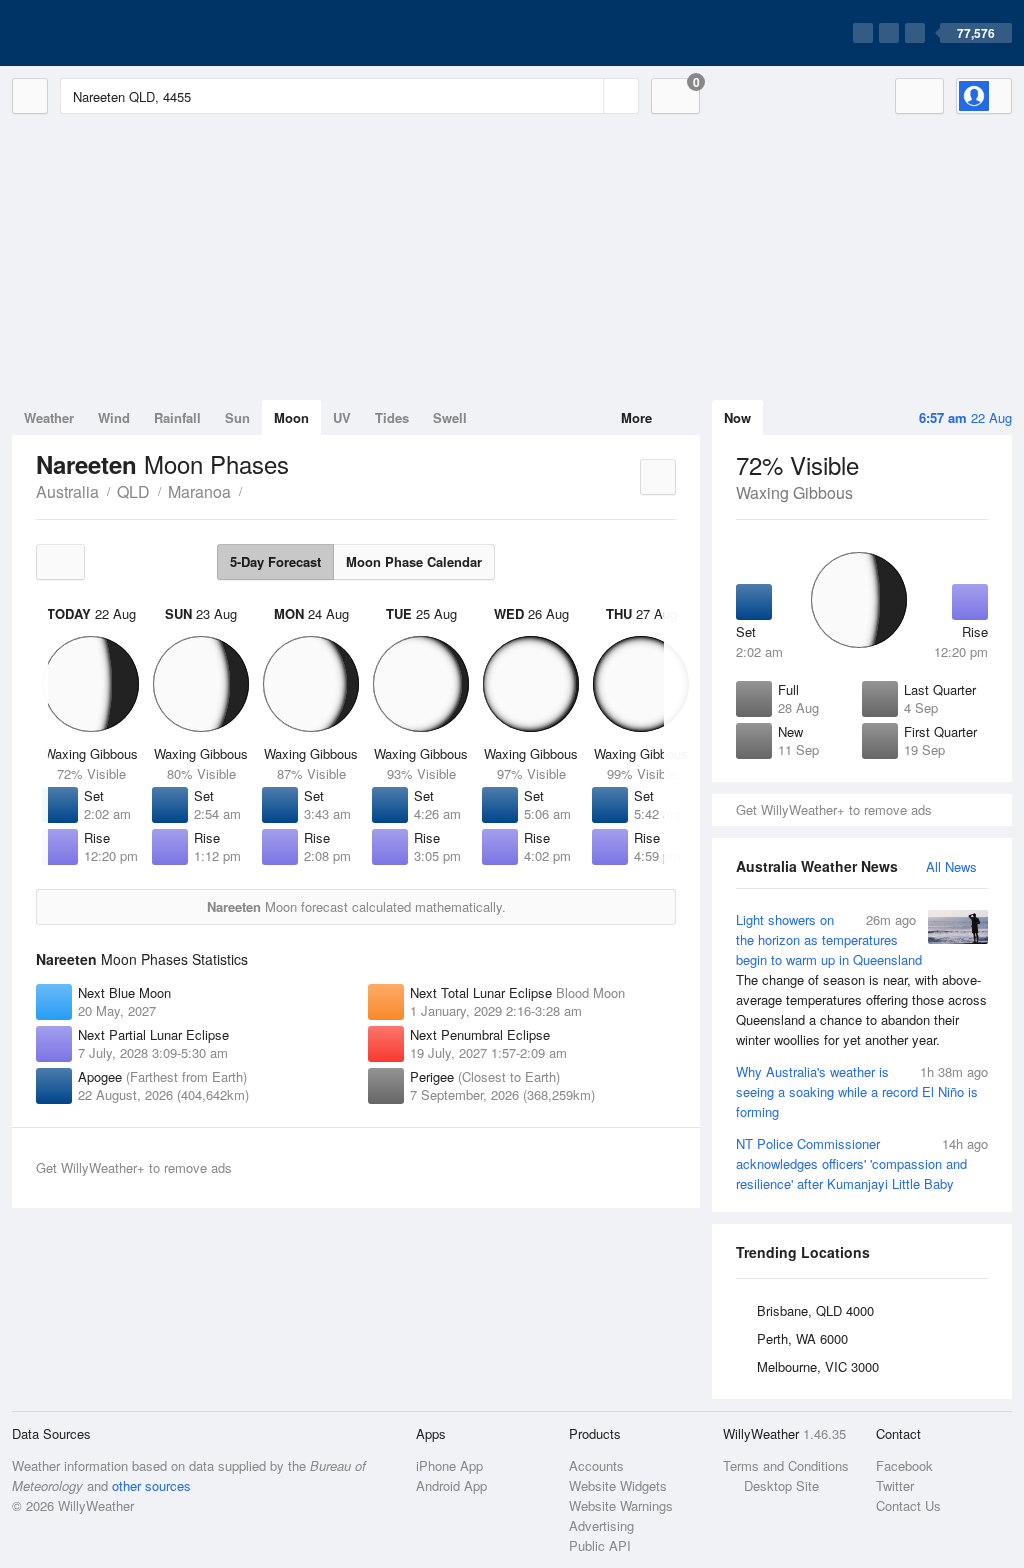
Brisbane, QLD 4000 (815, 1310)
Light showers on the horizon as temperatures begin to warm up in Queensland (861, 979)
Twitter (895, 1485)
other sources (151, 1485)
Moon (291, 417)
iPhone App (449, 1465)
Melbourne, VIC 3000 (818, 1366)
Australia (67, 491)
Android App (451, 1485)
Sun (237, 417)
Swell (450, 417)
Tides (392, 417)
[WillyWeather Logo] (106, 33)
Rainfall (177, 417)
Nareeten (253, 490)
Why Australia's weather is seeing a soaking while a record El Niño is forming (862, 1091)
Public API (600, 1545)
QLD (133, 491)
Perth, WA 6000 (802, 1338)
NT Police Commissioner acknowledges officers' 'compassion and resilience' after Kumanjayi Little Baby (862, 1163)
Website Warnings (621, 1505)
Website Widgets (618, 1485)
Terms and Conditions (786, 1465)
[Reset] (586, 96)
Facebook (904, 1465)
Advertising (601, 1525)
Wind (114, 417)
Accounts (596, 1465)
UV (342, 417)
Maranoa (199, 491)
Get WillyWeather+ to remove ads (834, 809)
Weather (49, 417)
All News (951, 866)
